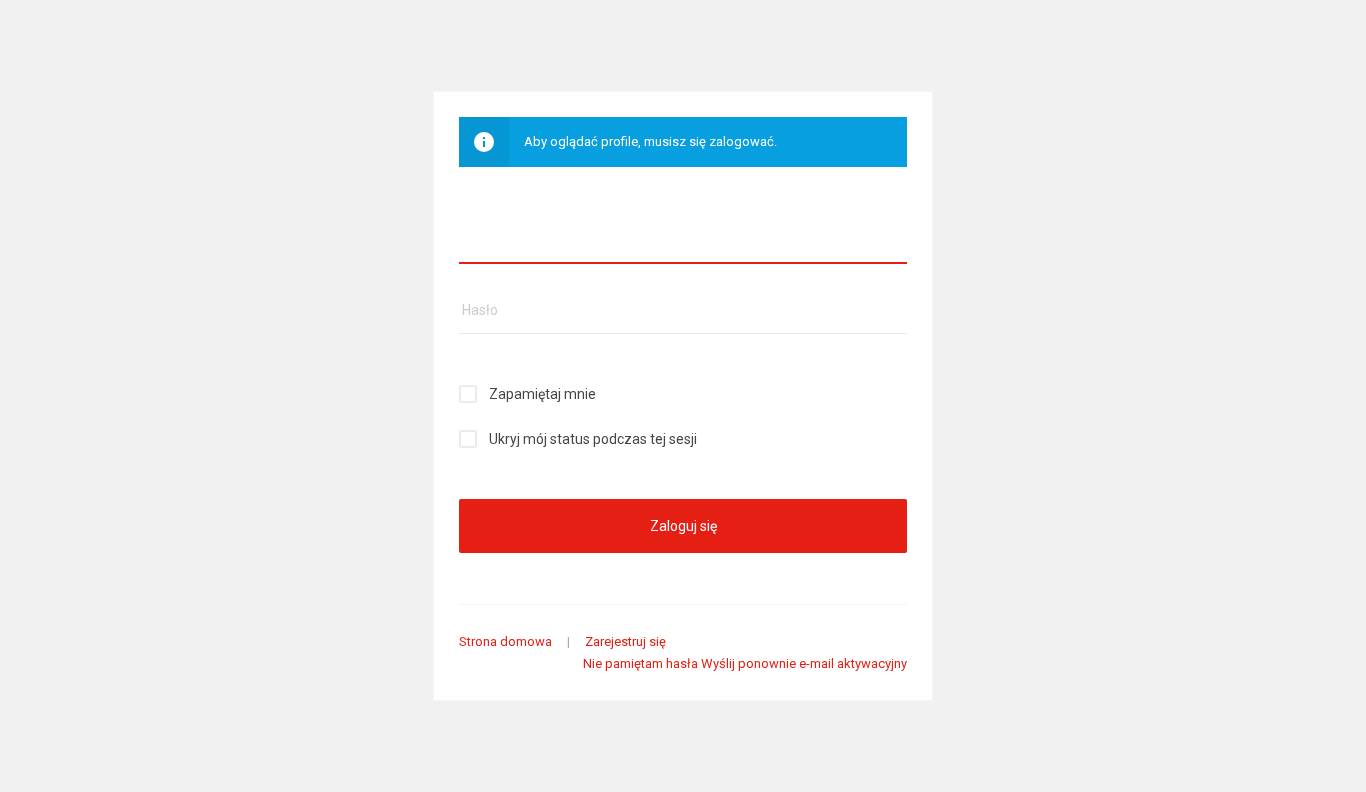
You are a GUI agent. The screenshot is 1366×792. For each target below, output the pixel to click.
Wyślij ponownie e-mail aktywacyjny (804, 663)
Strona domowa (505, 641)
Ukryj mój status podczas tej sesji (593, 439)
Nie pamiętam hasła (640, 663)
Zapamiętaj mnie (542, 394)
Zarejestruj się (625, 641)
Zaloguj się (683, 526)
